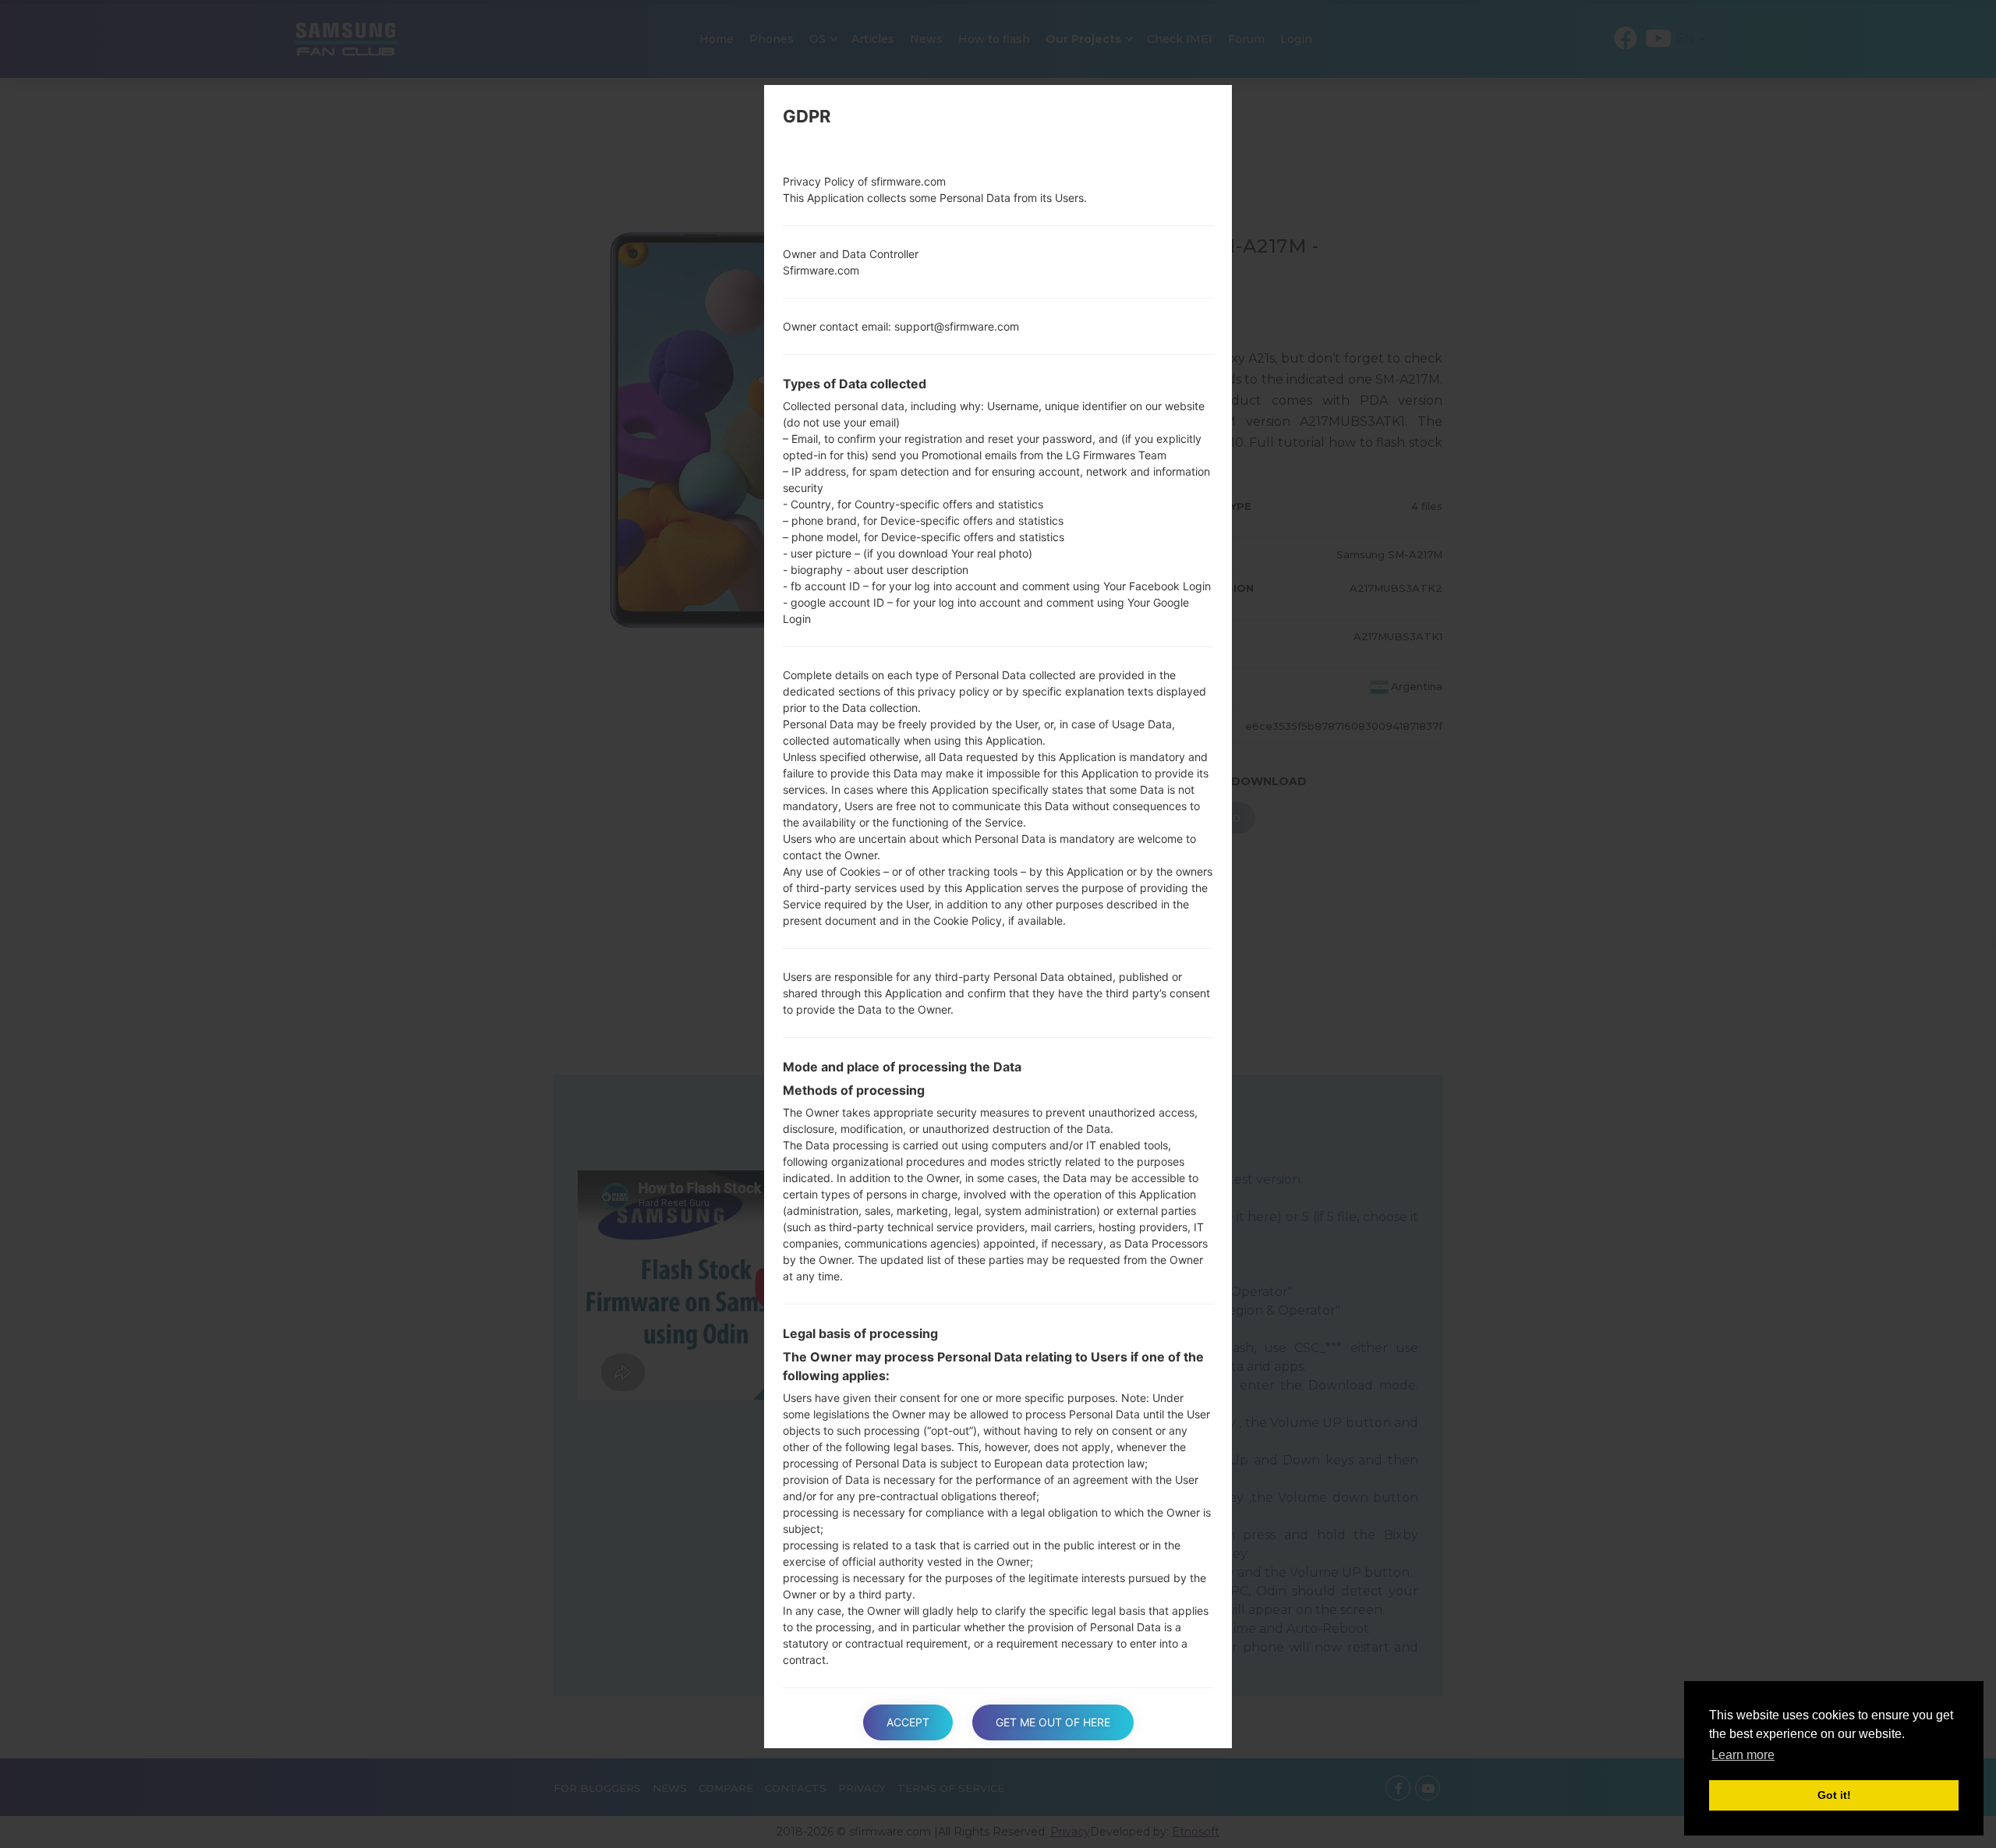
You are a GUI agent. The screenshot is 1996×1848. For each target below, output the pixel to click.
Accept (908, 1722)
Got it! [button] (1834, 1795)
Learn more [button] (1743, 1755)
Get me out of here (1053, 1722)
